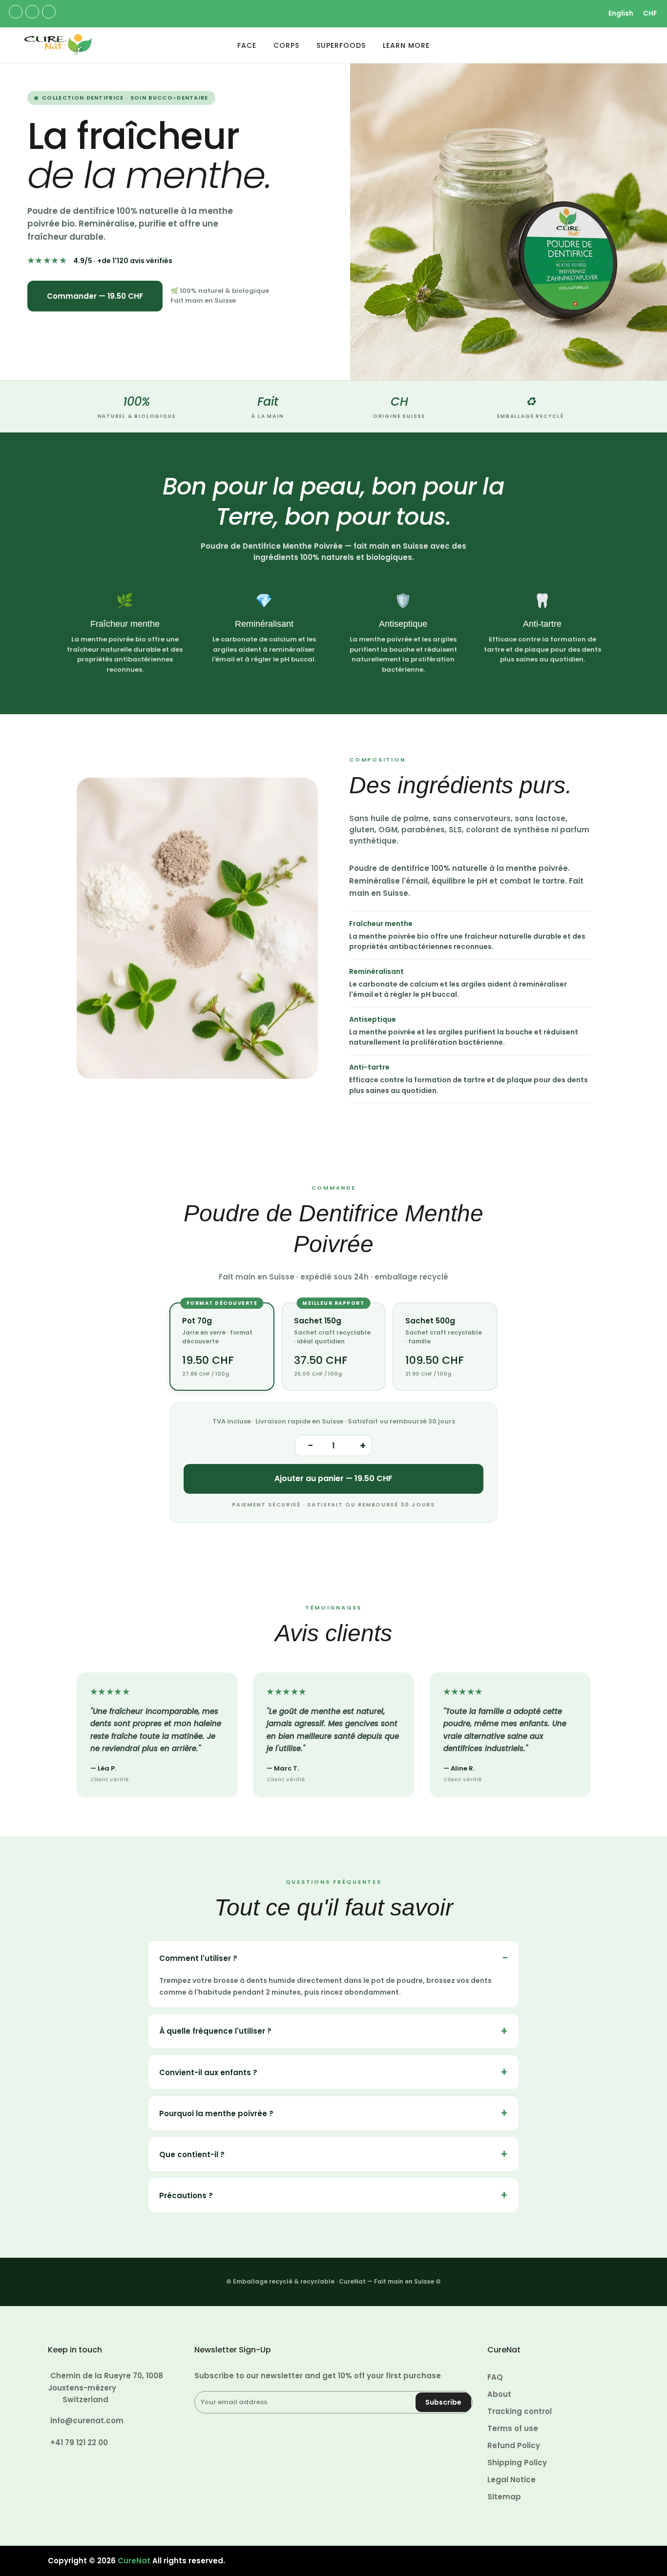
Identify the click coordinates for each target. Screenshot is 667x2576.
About (499, 2394)
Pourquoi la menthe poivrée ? (216, 2113)
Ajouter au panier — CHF (333, 1478)
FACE (247, 45)
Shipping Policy (517, 2463)
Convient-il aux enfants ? (208, 2072)
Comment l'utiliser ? (198, 1958)
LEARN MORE (406, 45)
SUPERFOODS (341, 45)
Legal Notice (511, 2480)
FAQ (495, 2377)
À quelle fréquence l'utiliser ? (215, 2031)
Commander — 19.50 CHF (95, 296)
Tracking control (520, 2411)
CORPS (286, 45)
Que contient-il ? (192, 2154)
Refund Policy (514, 2445)
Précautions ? (186, 2195)
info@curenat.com (87, 2421)
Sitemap (504, 2497)
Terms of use (513, 2428)
